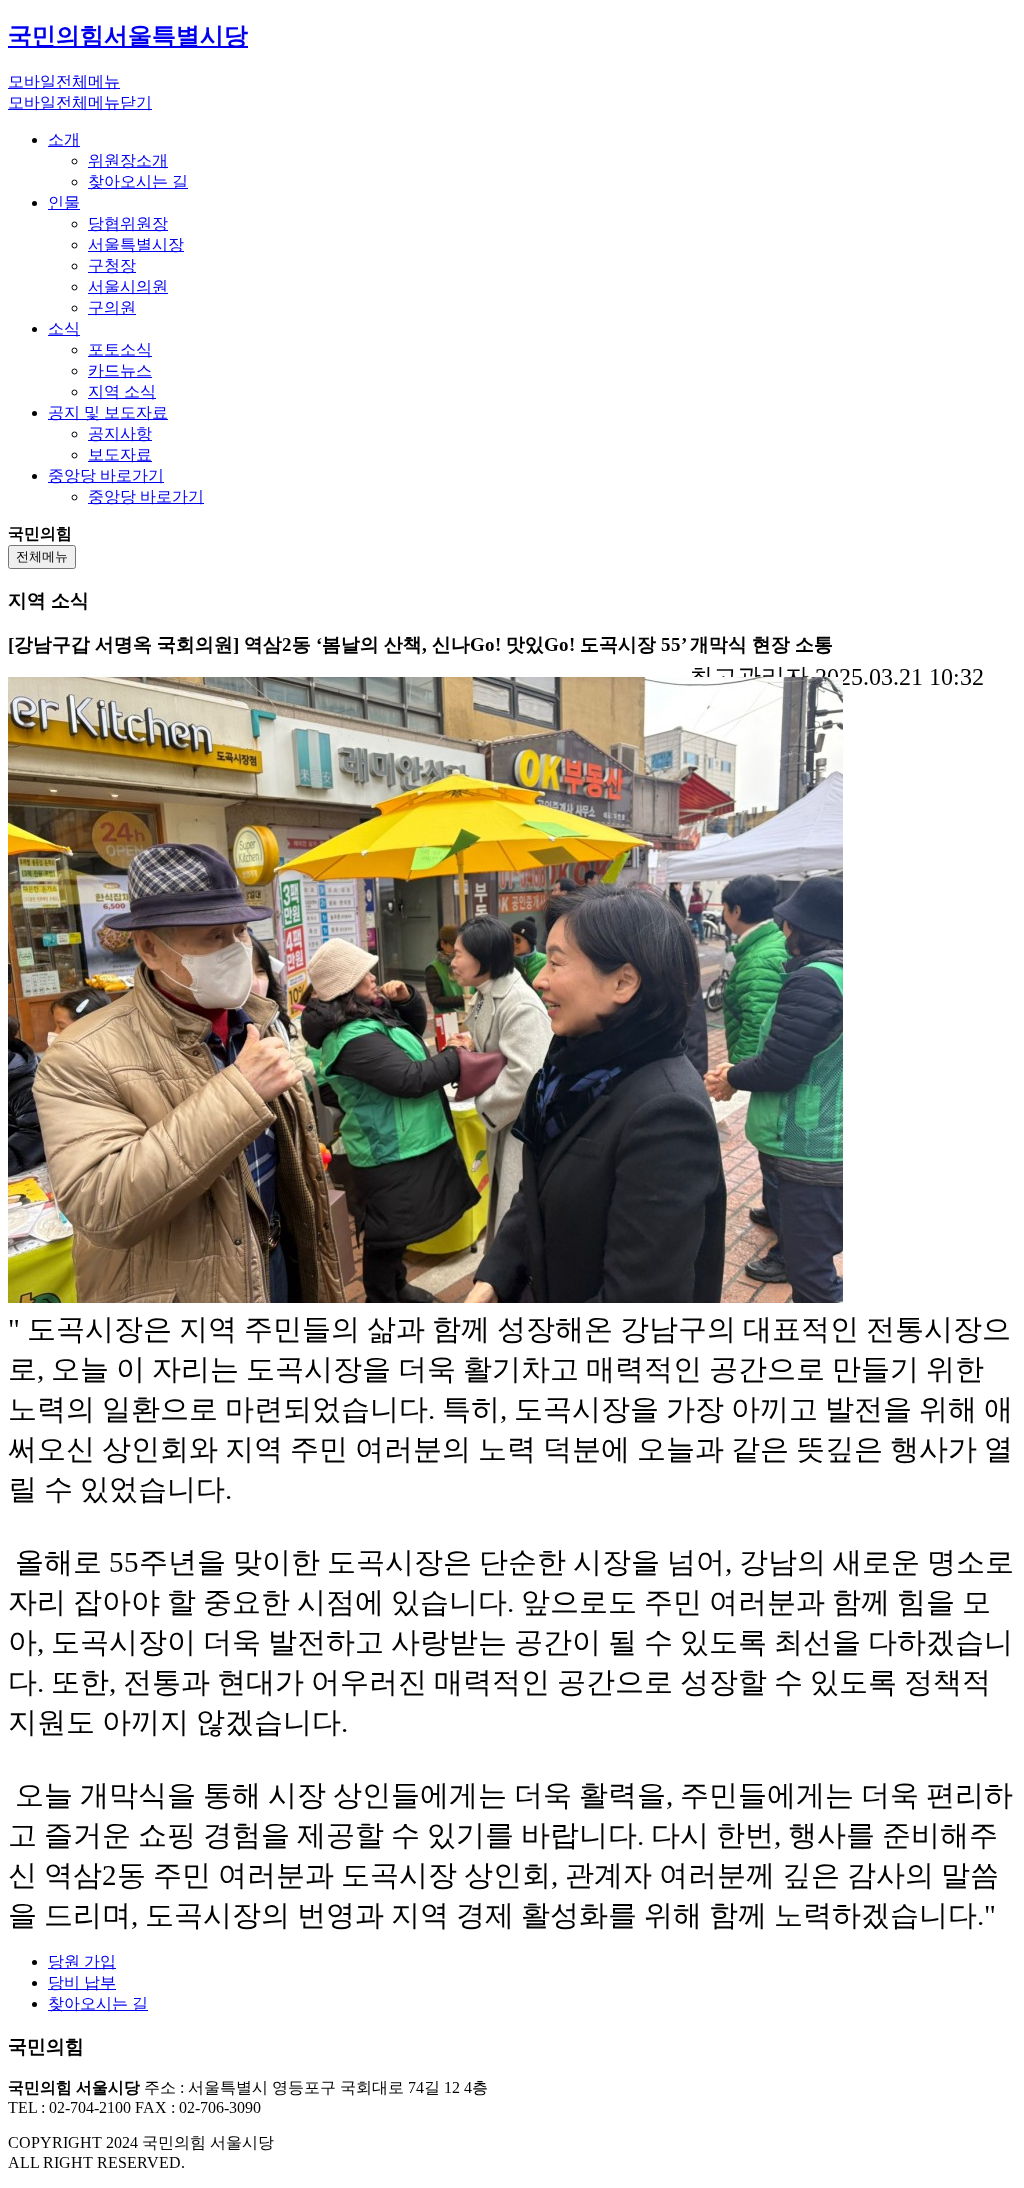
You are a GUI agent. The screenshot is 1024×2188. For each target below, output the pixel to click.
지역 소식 (122, 391)
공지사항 (120, 433)
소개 (64, 139)
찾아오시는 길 (138, 181)
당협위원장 (128, 223)
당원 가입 (82, 1961)
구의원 (112, 307)
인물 (64, 202)
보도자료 (120, 454)
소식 (64, 328)
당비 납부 (82, 1982)
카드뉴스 (120, 370)
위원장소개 (128, 160)
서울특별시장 (136, 244)
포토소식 (120, 349)
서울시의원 (128, 286)
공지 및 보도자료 (108, 412)
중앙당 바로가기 (106, 475)
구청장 (112, 265)
